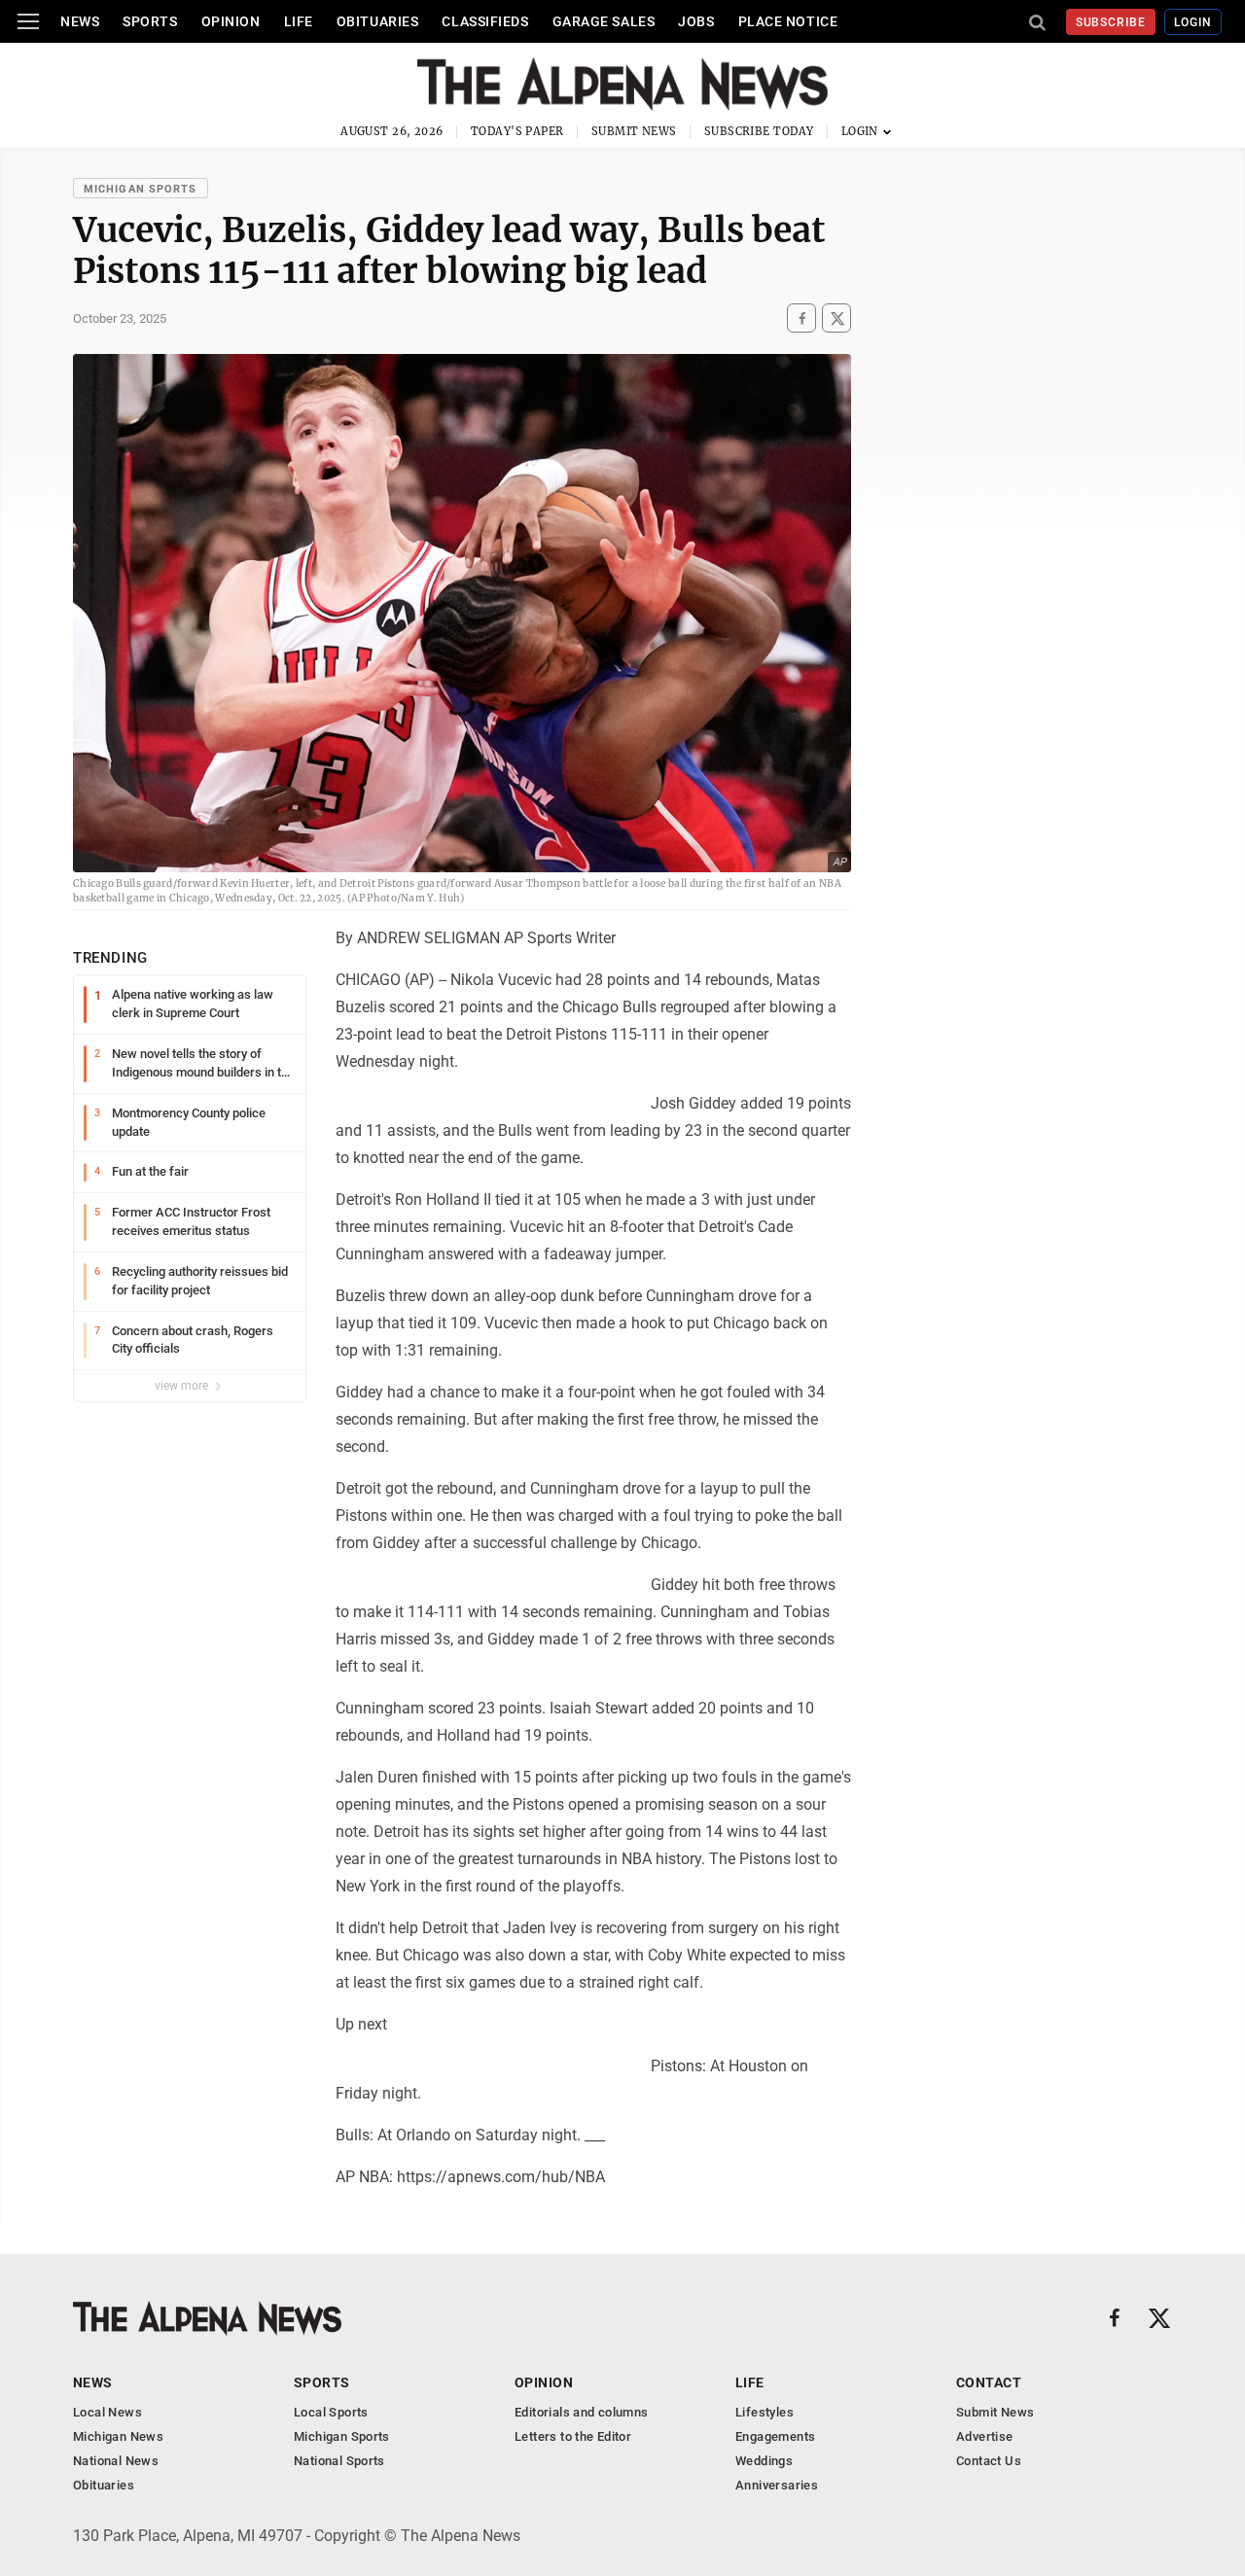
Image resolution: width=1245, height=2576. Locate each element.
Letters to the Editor (573, 2436)
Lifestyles (765, 2412)
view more (183, 1386)
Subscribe (1111, 22)
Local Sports (331, 2412)
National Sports (339, 2461)
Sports (150, 21)
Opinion (231, 21)
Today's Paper (517, 131)
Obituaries (378, 21)
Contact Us (989, 2461)
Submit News (634, 131)
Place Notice (788, 21)
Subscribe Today (759, 131)
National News (116, 2461)
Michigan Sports (141, 189)
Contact (989, 2382)
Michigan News (118, 2436)
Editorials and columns (582, 2412)
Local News (107, 2412)
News (80, 21)
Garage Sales (604, 21)
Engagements (775, 2436)
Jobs (696, 21)
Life (299, 21)
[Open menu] (28, 21)
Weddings (764, 2461)
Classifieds (485, 21)
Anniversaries (777, 2485)
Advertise (985, 2436)
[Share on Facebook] (801, 318)
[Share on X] (836, 318)
